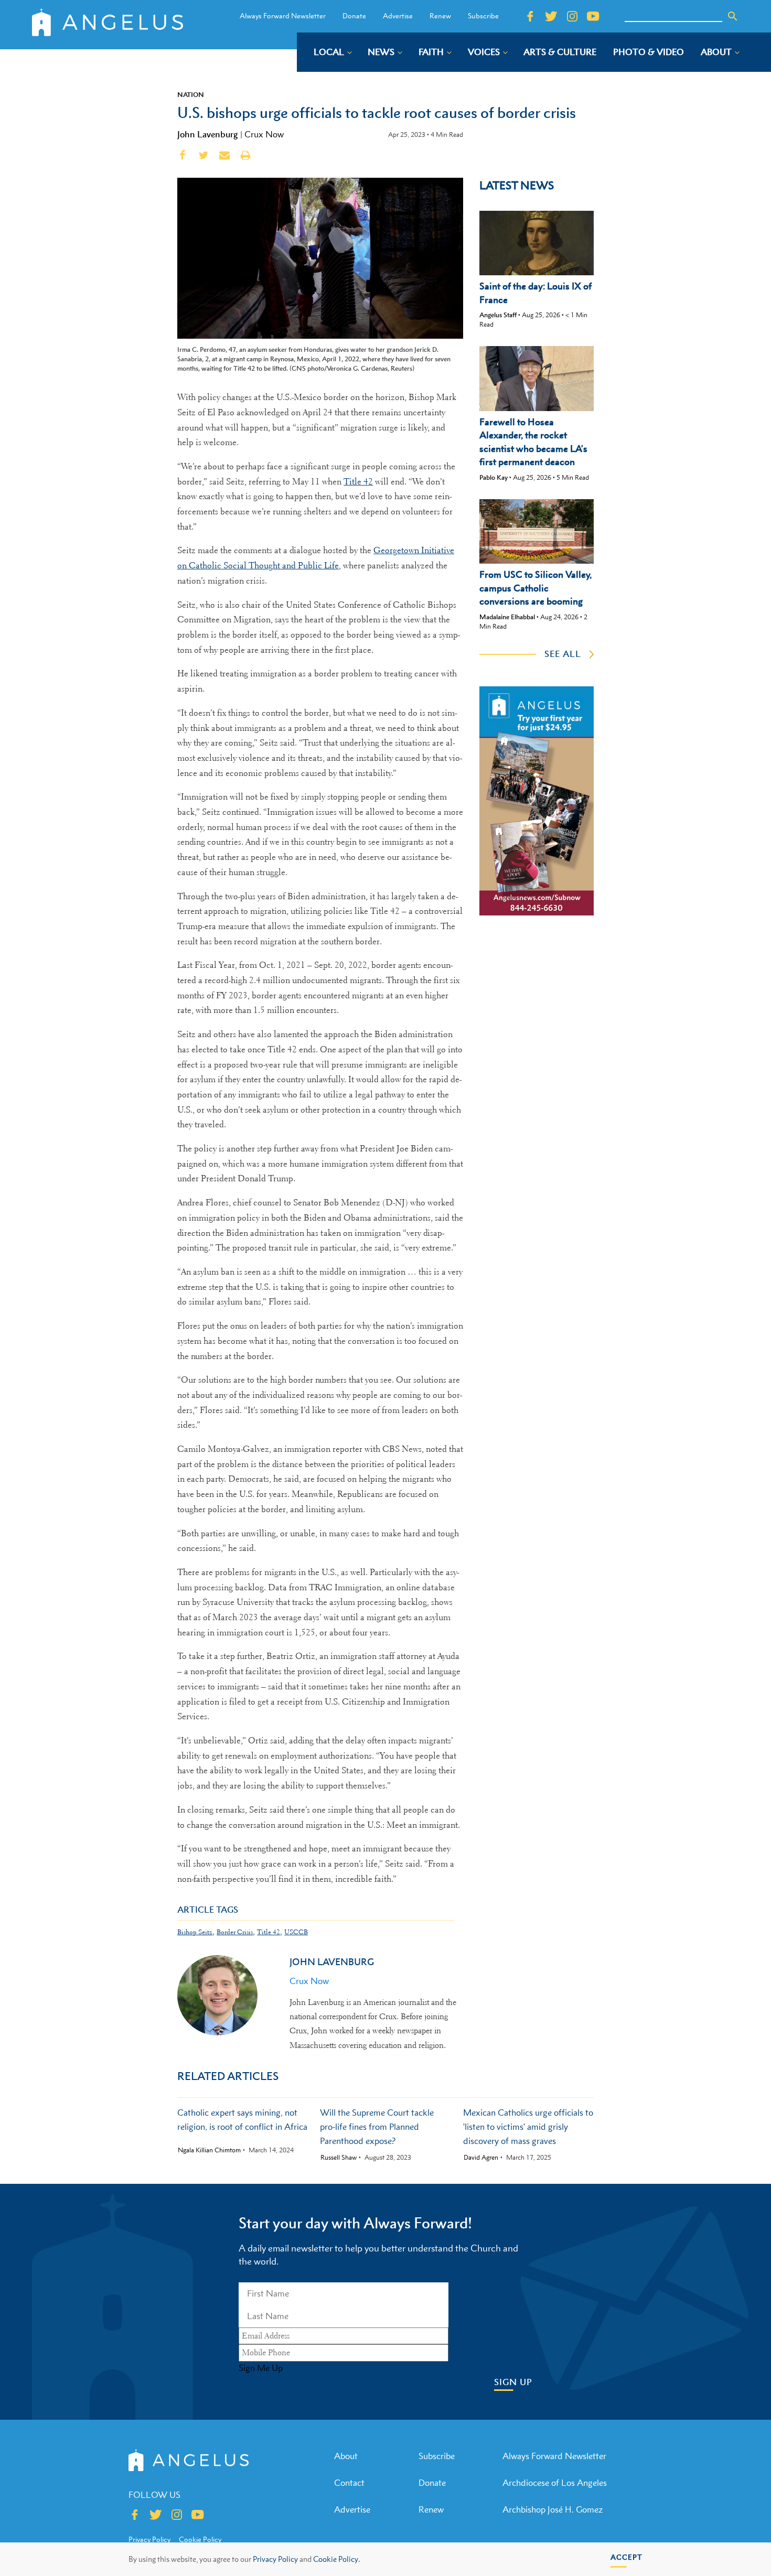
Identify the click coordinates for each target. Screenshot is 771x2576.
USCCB (296, 1932)
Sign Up (513, 2382)
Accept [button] (627, 2557)
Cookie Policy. (336, 2559)
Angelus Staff (498, 315)
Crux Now (264, 134)
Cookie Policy (200, 2539)
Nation (191, 94)
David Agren (481, 2158)
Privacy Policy (275, 2559)
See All (563, 654)
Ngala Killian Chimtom (209, 2150)
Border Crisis (235, 1932)
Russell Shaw (339, 2158)
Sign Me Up (261, 2368)
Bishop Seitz (195, 1932)
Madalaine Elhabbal (507, 617)
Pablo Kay (494, 477)
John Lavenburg (208, 134)
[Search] (733, 16)
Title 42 (358, 482)
